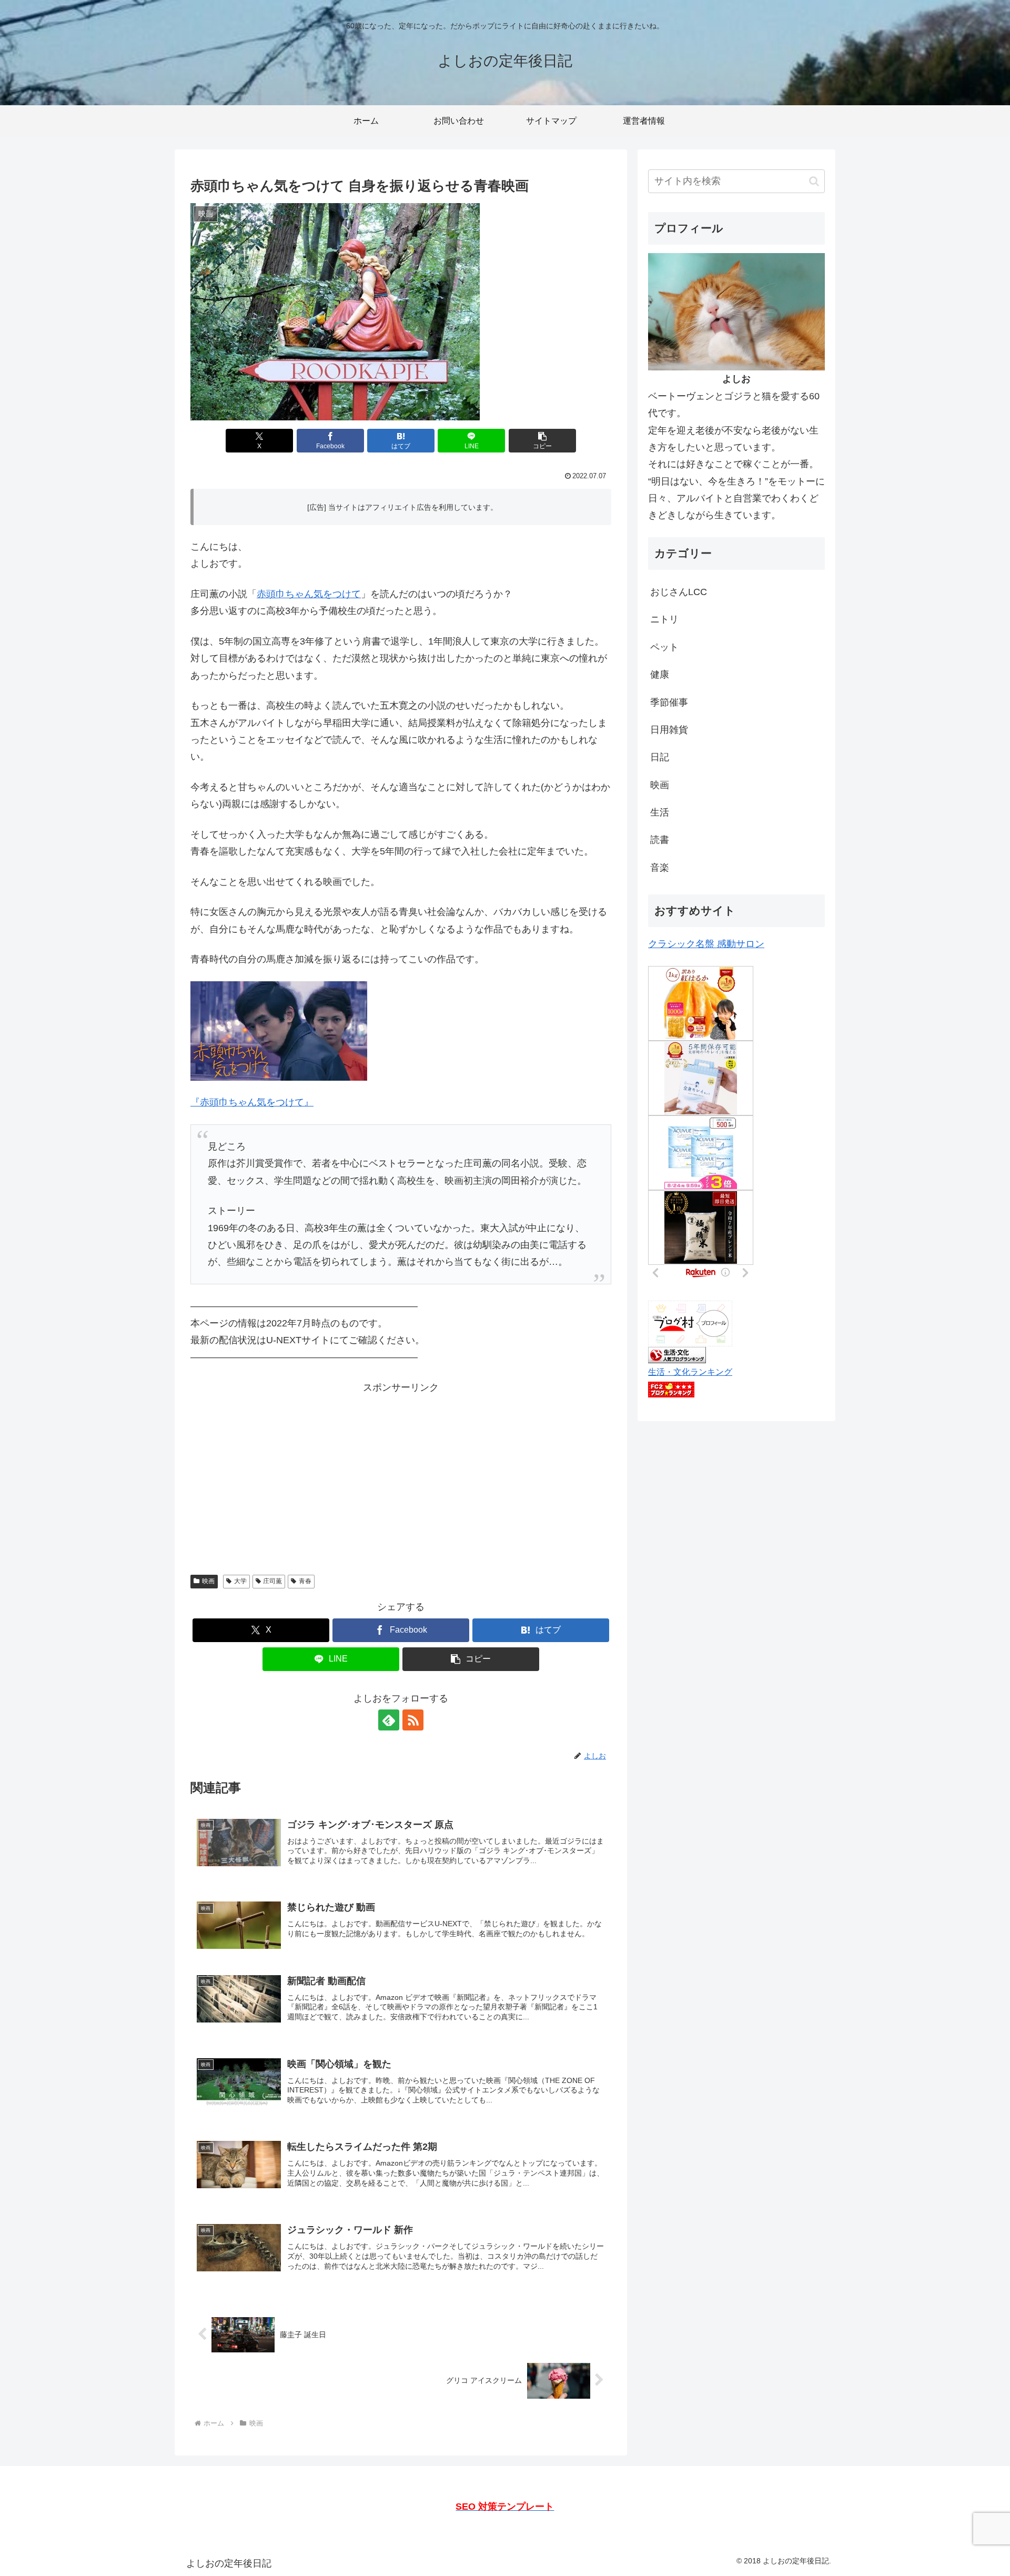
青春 (305, 1581)
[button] (542, 441)
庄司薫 (272, 1581)
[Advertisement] (401, 1470)
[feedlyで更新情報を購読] (389, 1720)
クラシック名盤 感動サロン (706, 944)
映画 (208, 1581)
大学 (240, 1581)
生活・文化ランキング (690, 1372)
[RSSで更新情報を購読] (413, 1720)
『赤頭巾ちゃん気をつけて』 (252, 1102)
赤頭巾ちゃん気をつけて (309, 594)
